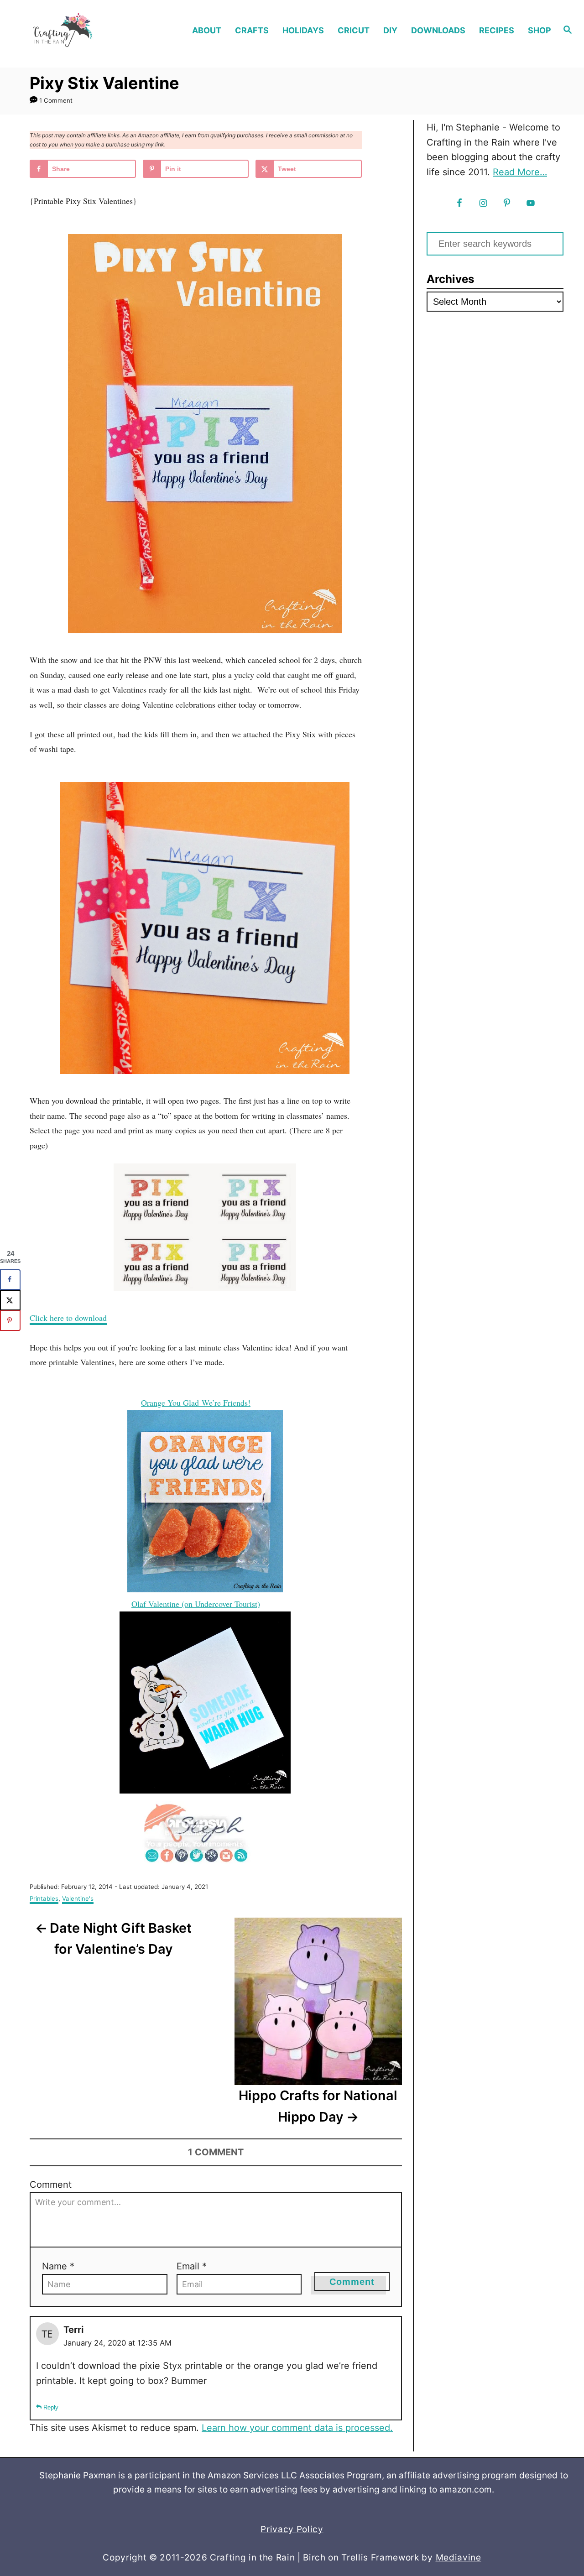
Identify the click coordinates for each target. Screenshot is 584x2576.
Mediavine (459, 2558)
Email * (192, 2266)
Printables (44, 1898)
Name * (58, 2266)
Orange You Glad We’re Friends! (196, 1403)
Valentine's (78, 1898)
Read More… (520, 172)
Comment (51, 2185)
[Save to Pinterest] (10, 1321)
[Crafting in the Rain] (78, 30)
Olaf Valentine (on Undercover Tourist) (196, 1604)
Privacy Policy (292, 2529)
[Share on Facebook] (10, 1280)
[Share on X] (10, 1300)
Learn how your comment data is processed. (297, 2428)
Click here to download (68, 1318)
